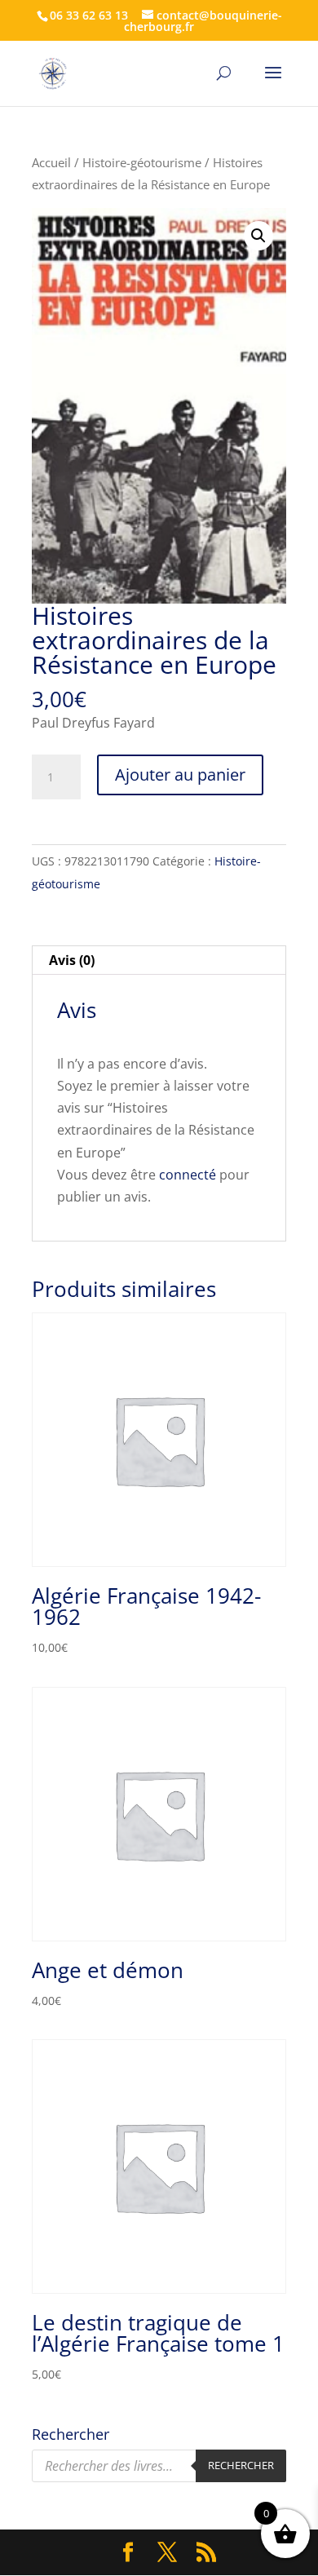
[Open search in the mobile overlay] (159, 2466)
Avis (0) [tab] (72, 960)
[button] (258, 236)
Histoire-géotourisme (142, 162)
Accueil (51, 162)
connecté (188, 1175)
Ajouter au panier (180, 775)
